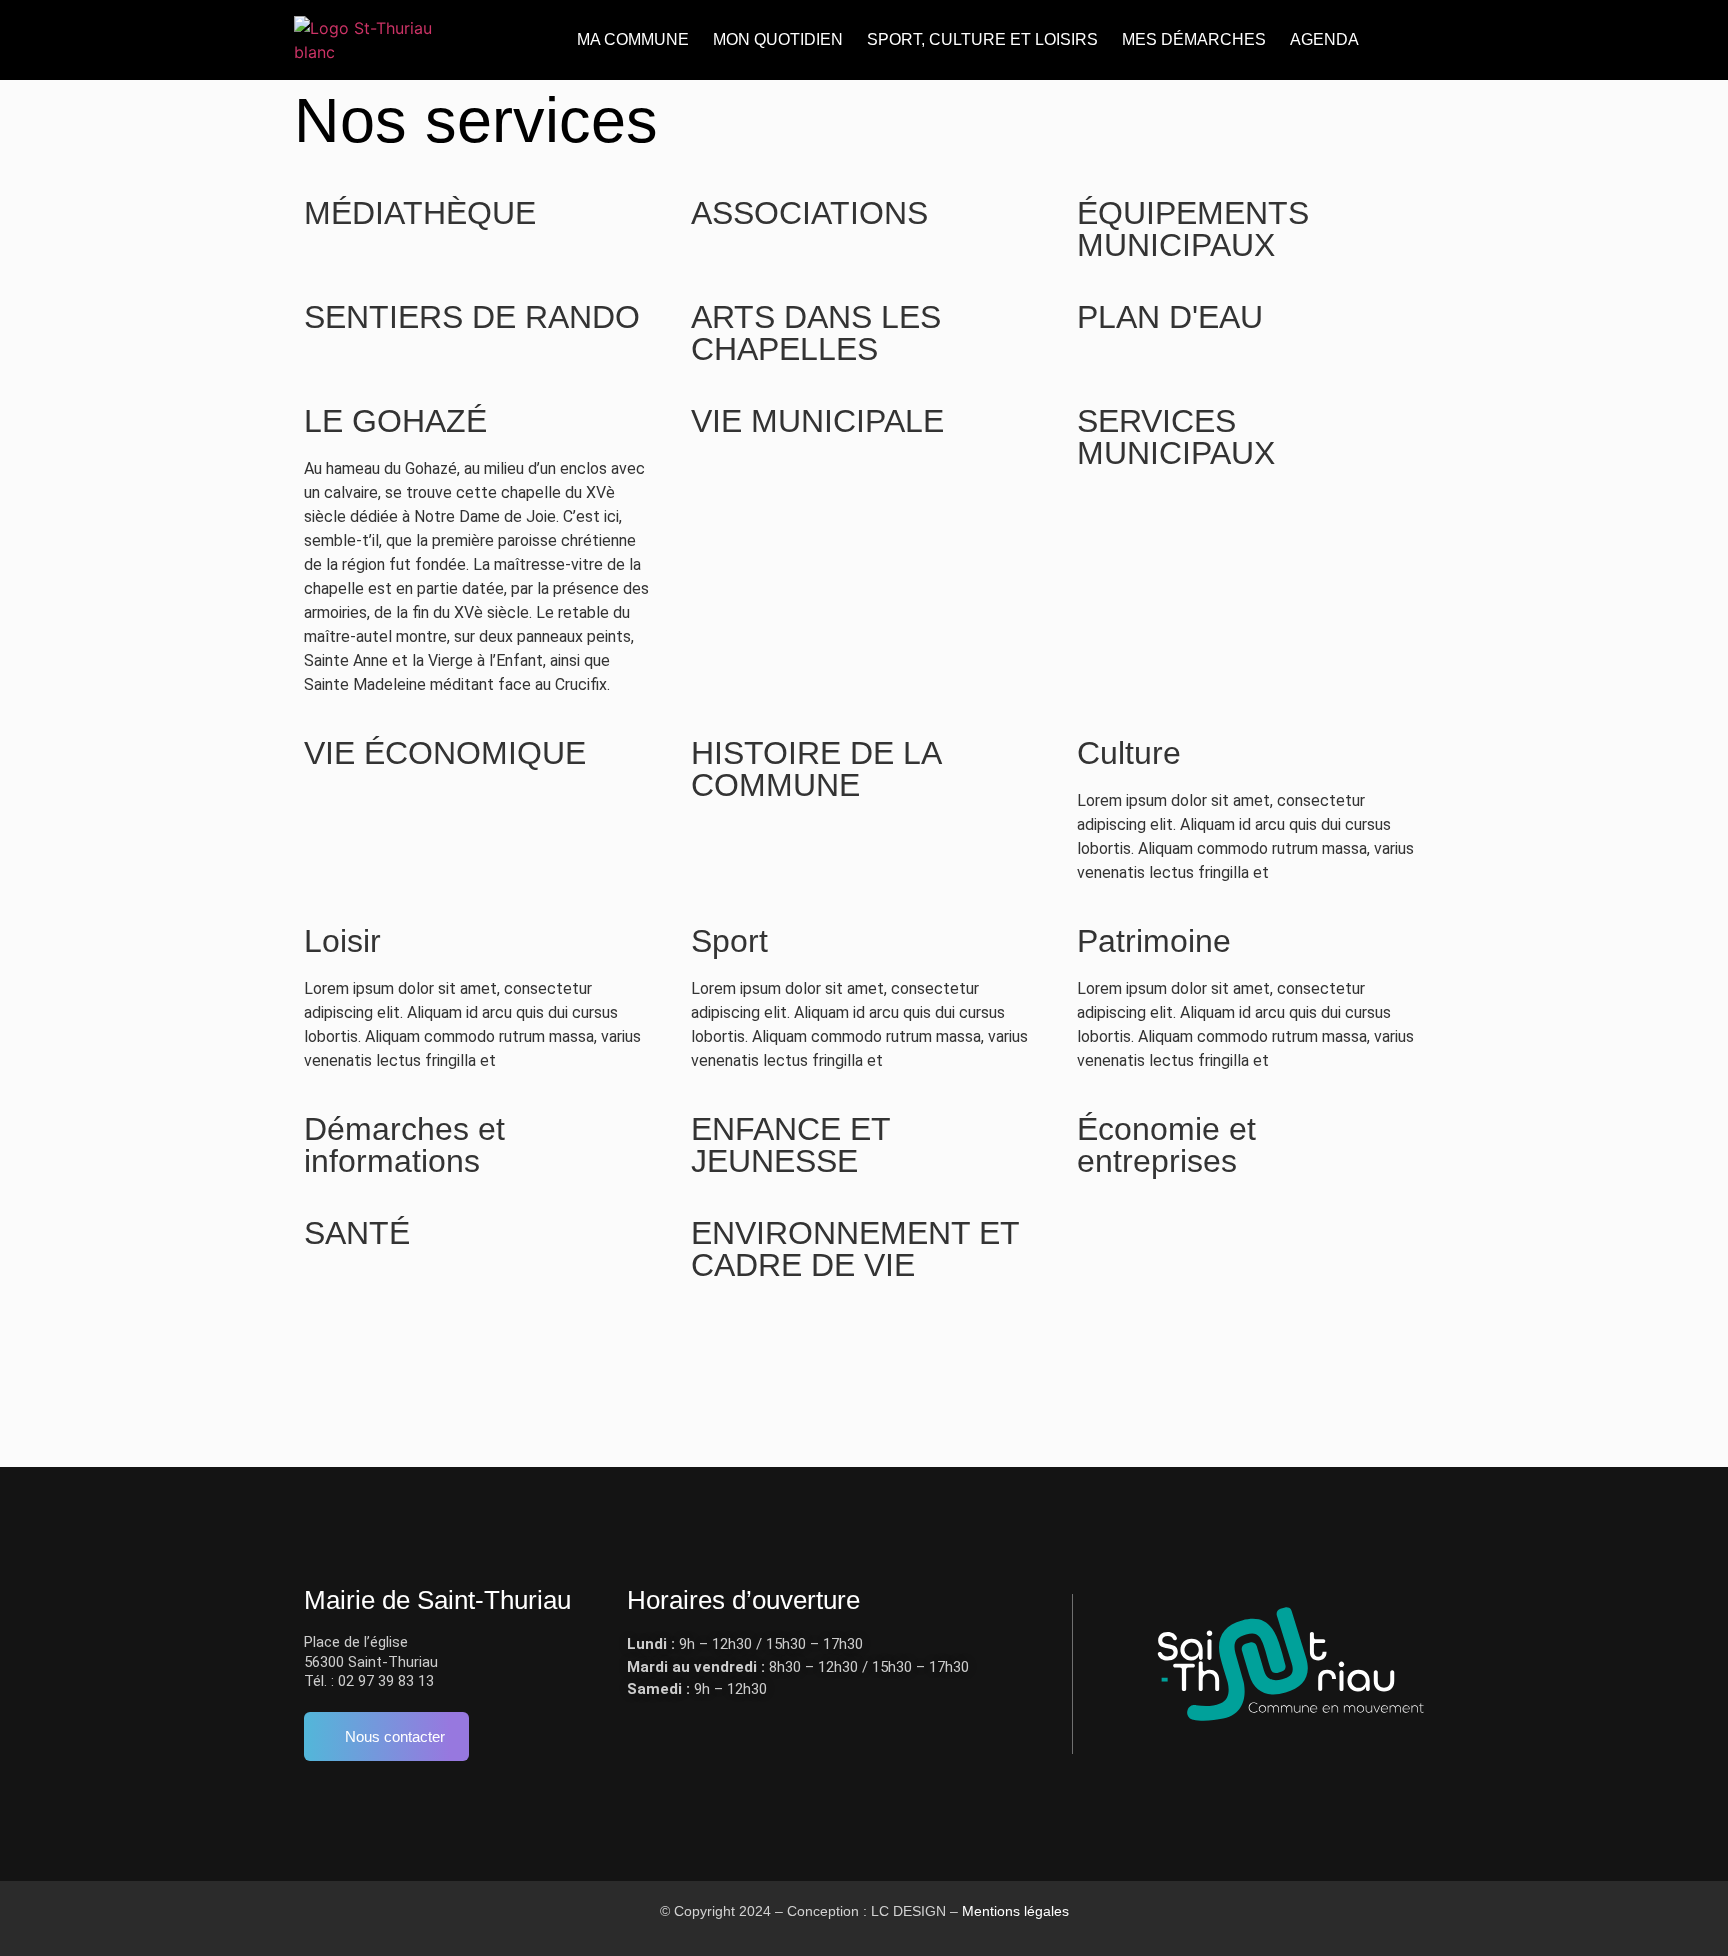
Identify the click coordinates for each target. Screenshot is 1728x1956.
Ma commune (633, 39)
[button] (1397, 40)
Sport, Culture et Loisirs (982, 39)
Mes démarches (1194, 39)
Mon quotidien (778, 39)
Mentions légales (1015, 1911)
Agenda (1324, 39)
